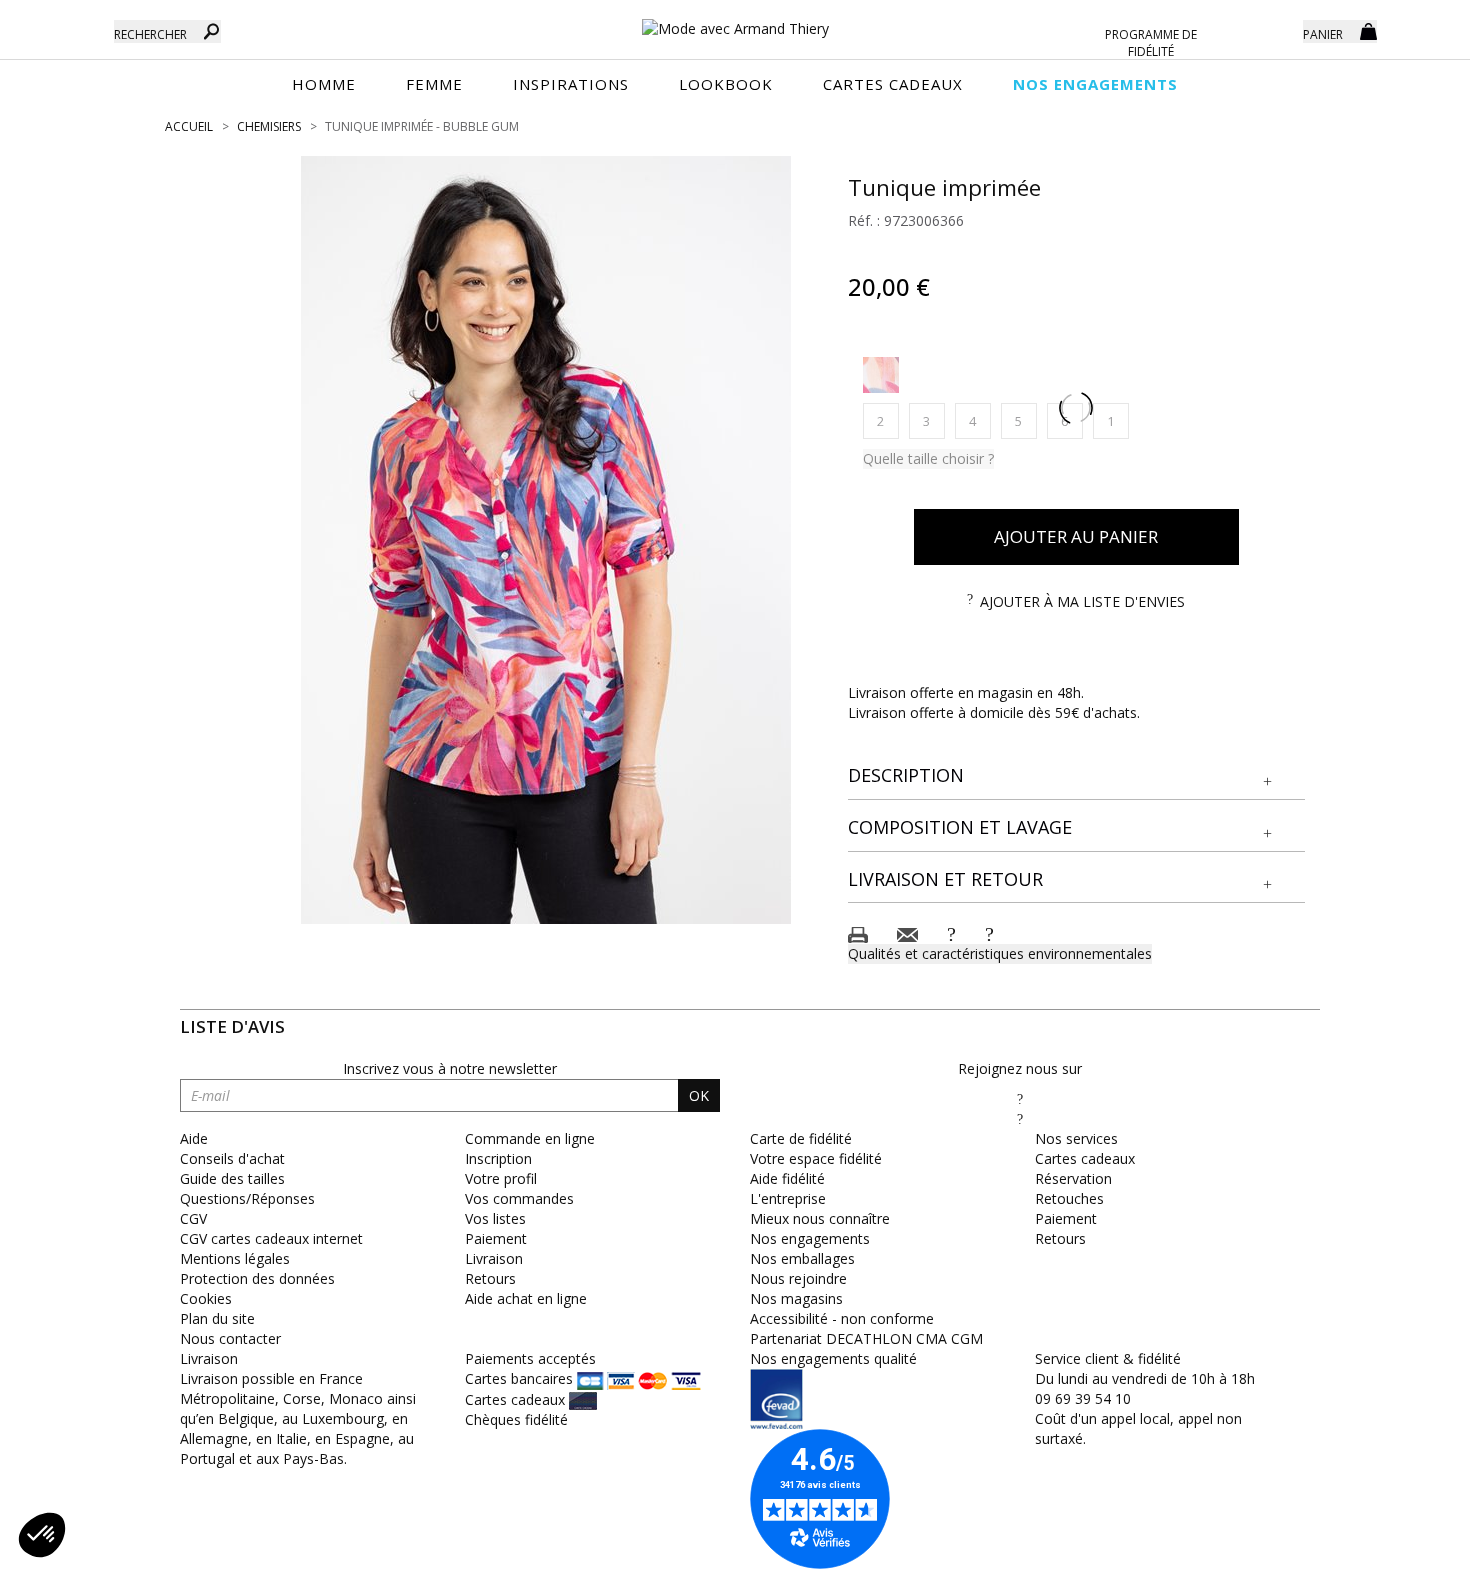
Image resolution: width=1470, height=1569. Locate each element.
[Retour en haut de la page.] (1399, 1543)
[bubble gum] (881, 375)
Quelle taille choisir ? (928, 458)
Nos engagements (810, 1238)
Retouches (1069, 1198)
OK (699, 1095)
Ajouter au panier (1076, 536)
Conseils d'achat (232, 1158)
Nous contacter (230, 1338)
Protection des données (257, 1278)
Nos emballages (802, 1258)
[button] (1077, 776)
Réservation (1073, 1178)
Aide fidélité (787, 1178)
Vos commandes (519, 1198)
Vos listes (495, 1218)
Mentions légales (235, 1258)
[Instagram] (1020, 1118)
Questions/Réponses (247, 1198)
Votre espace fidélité (816, 1158)
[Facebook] (1020, 1098)
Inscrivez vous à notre (450, 1068)
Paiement (496, 1238)
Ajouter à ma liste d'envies (1082, 601)
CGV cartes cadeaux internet (271, 1238)
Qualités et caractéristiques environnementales (1000, 953)
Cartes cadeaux (1085, 1158)
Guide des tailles (232, 1178)
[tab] (1077, 776)
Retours (490, 1278)
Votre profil (501, 1178)
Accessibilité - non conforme (842, 1318)
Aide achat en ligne (526, 1298)
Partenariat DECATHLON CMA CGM (866, 1338)
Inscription (498, 1158)
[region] (546, 540)
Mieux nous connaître (820, 1218)
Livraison (494, 1258)
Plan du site (217, 1318)
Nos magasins (796, 1298)
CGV (193, 1218)
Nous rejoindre (798, 1278)
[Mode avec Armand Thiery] (735, 20)
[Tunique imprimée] (546, 540)
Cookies (206, 1298)
